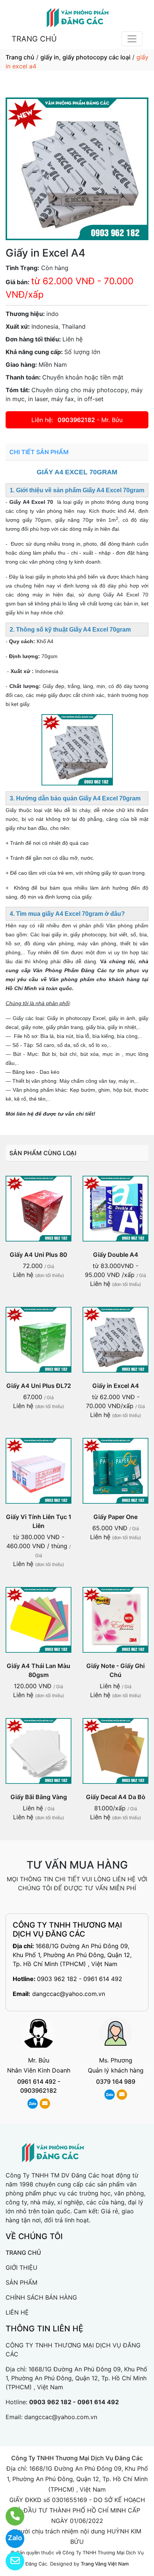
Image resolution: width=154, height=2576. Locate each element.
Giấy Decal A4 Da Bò (116, 1797)
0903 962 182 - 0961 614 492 (80, 1979)
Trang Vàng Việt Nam (105, 2564)
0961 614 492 (37, 2081)
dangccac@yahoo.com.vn (69, 1994)
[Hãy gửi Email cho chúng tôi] (10, 2561)
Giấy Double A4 (116, 1255)
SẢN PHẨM (21, 2282)
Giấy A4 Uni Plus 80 (38, 1255)
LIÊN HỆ (17, 2312)
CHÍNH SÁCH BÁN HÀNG (41, 2297)
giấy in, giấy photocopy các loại (85, 57)
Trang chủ (20, 57)
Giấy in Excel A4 (116, 1386)
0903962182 (76, 420)
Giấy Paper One (115, 1517)
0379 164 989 (116, 2081)
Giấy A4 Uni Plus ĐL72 (39, 1386)
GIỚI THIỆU (21, 2267)
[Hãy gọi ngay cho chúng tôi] (10, 2516)
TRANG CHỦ (34, 39)
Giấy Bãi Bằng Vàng (39, 1797)
